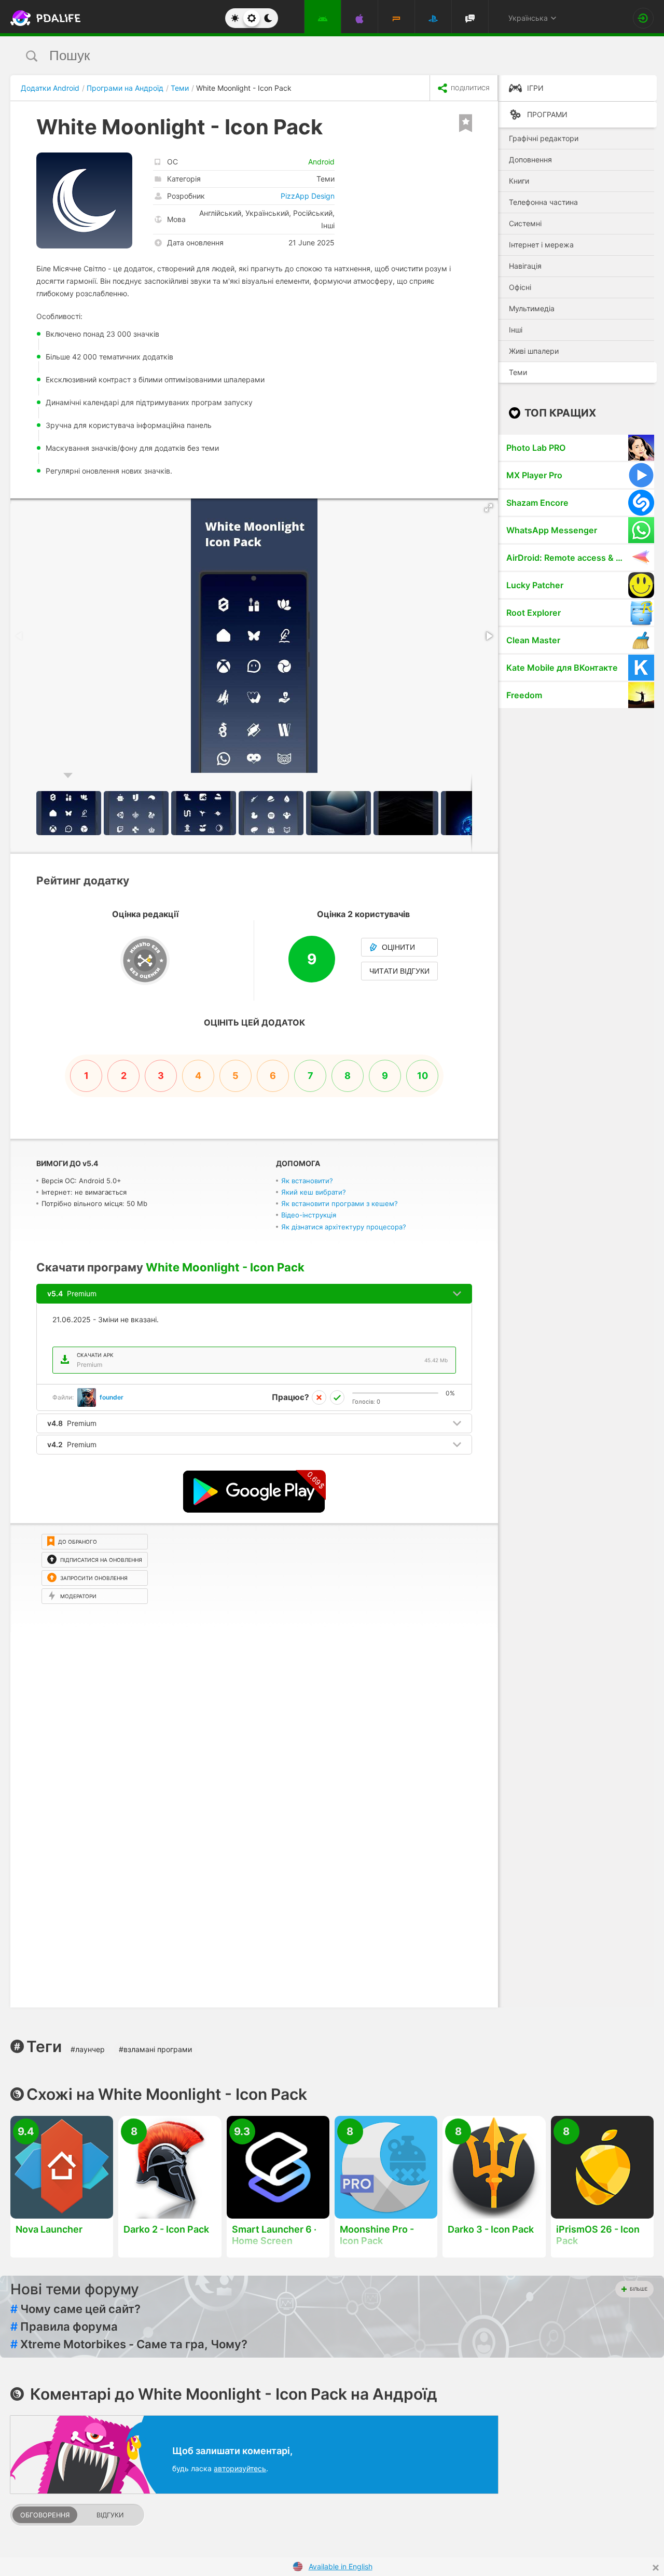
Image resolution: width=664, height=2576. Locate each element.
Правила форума (64, 2326)
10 (423, 1076)
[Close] (656, 2568)
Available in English (341, 2566)
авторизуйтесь (240, 2468)
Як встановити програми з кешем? (340, 1203)
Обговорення (45, 2515)
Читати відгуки (399, 971)
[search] (313, 56)
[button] (489, 508)
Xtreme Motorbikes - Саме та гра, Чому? (129, 2344)
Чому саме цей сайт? (75, 2309)
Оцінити (398, 947)
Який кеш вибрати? (314, 1192)
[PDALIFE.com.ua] (43, 18)
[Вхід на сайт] (643, 18)
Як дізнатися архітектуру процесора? (344, 1227)
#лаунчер (88, 2049)
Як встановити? (307, 1181)
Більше (639, 2289)
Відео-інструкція (309, 1215)
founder (112, 1397)
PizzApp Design (308, 196)
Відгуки (110, 2515)
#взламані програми (155, 2049)
